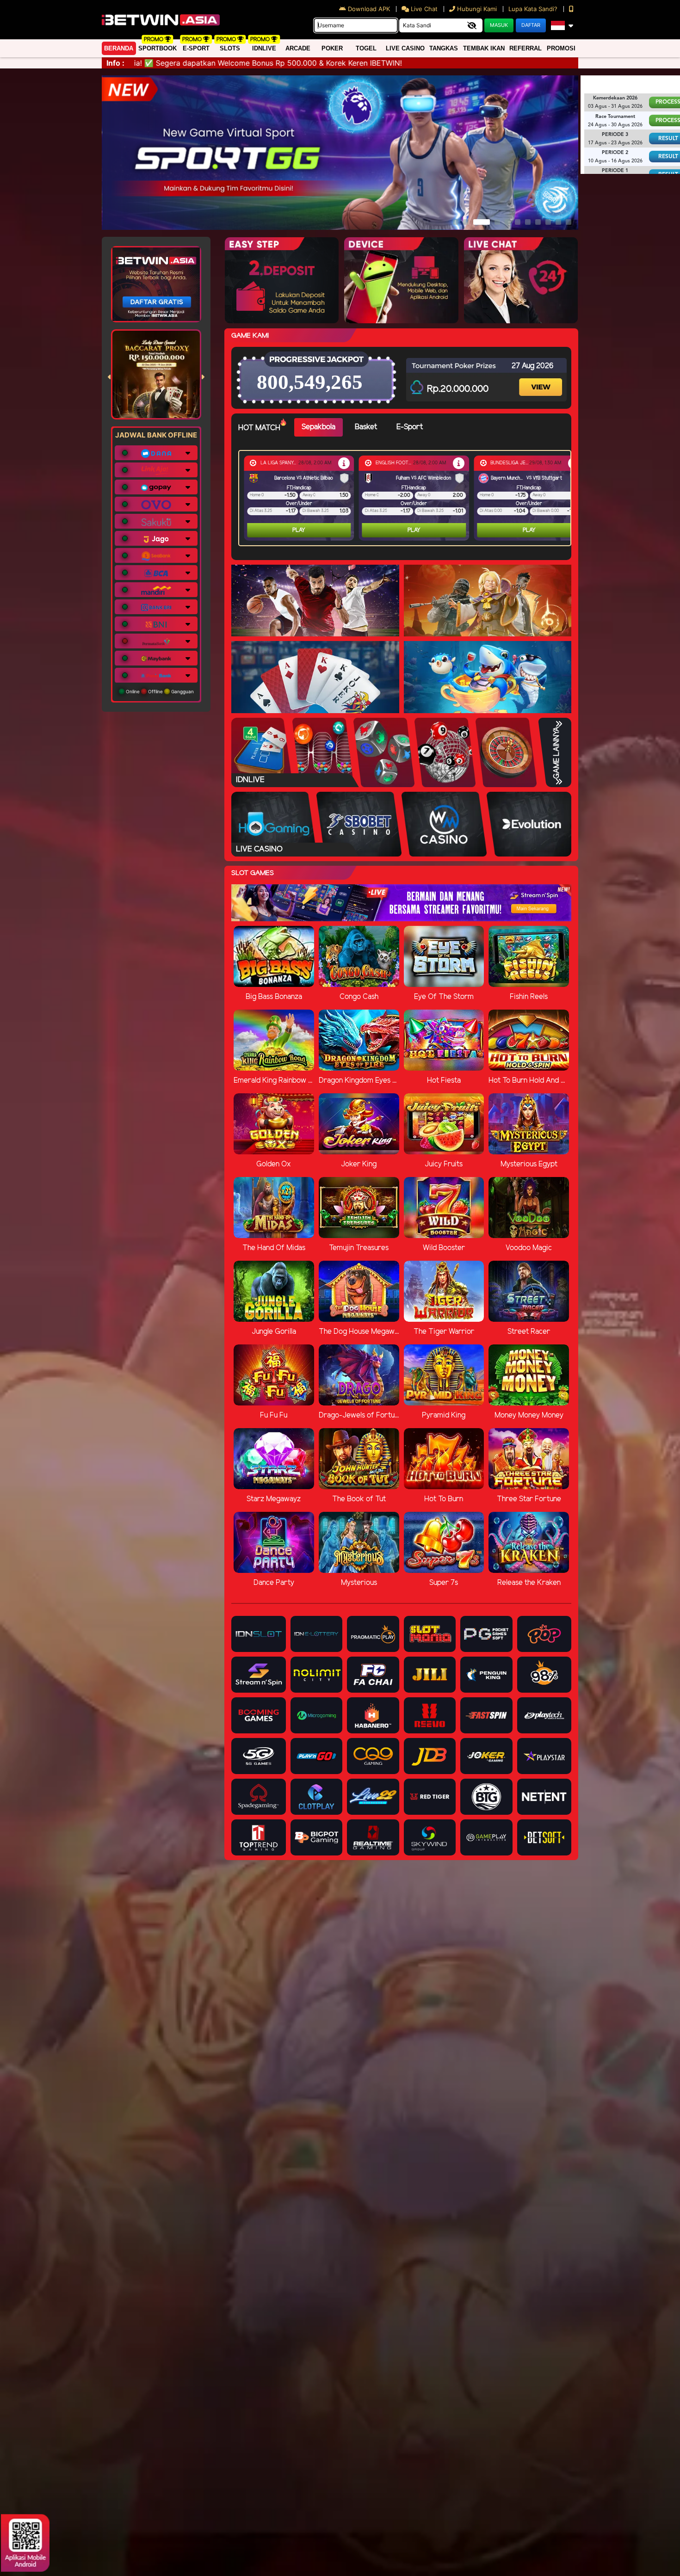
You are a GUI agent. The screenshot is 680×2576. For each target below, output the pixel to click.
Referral (525, 48)
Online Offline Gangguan (159, 691)
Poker (332, 48)
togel (366, 48)
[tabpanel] (407, 498)
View (542, 379)
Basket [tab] (366, 427)
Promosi (561, 48)
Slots (230, 48)
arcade (298, 48)
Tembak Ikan (484, 48)
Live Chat (423, 9)
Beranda (119, 48)
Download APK (369, 9)
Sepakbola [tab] (318, 427)
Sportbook (158, 48)
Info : (115, 63)
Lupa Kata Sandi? (534, 9)
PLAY (299, 530)
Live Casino (405, 48)
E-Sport (196, 48)
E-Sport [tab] (410, 427)
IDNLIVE (264, 48)
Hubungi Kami (477, 9)
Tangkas (444, 48)
